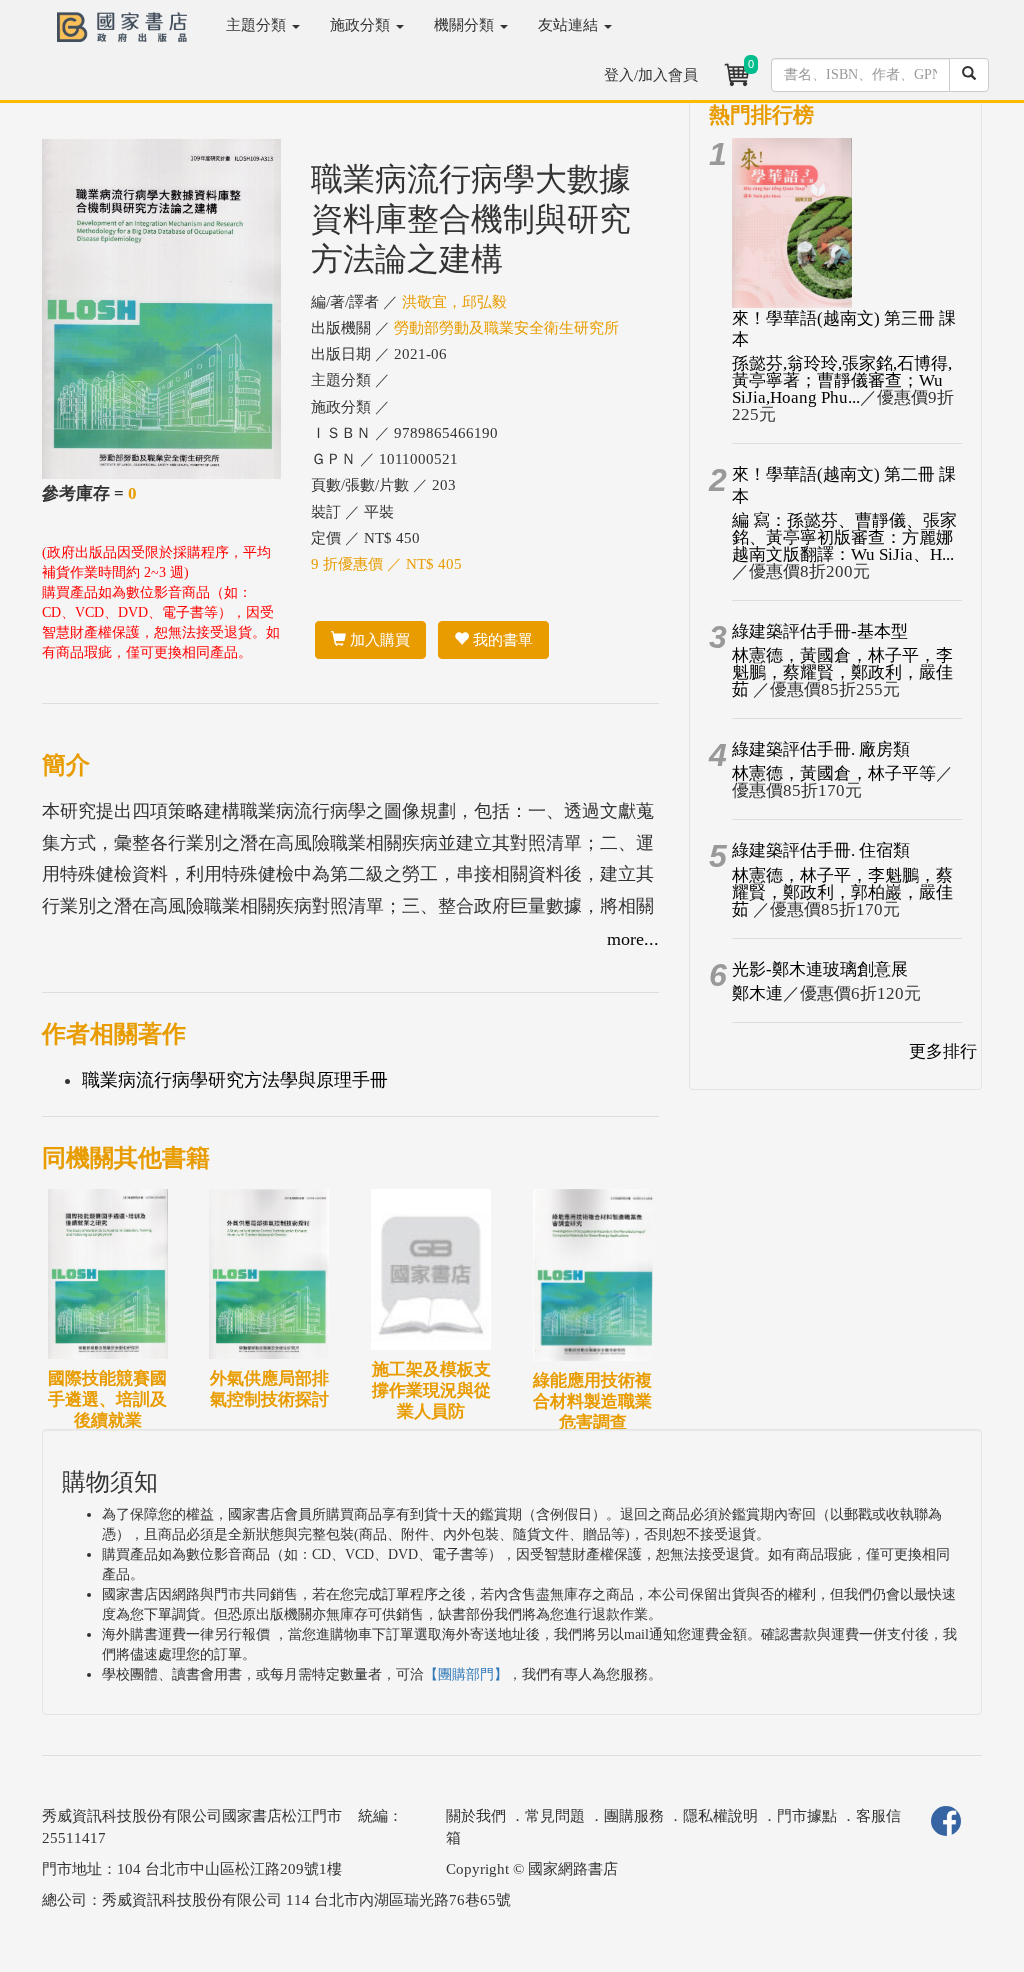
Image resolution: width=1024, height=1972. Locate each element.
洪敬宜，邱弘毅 (454, 302)
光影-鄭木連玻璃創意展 (820, 969)
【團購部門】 (466, 1674)
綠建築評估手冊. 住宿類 (821, 850)
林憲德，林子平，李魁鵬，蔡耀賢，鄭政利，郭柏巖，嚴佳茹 (842, 892)
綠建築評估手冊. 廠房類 (821, 749)
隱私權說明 (720, 1816)
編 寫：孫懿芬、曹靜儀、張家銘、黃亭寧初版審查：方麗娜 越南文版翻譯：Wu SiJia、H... (844, 537)
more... (633, 939)
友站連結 (570, 25)
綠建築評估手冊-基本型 (820, 631)
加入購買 (378, 640)
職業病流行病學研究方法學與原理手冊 (235, 1080)
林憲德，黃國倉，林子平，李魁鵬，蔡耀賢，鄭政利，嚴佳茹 (842, 672)
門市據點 (807, 1816)
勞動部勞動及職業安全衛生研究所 (506, 328)
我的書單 (501, 640)
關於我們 (476, 1816)
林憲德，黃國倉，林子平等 (834, 773)
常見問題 (555, 1816)
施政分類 (362, 25)
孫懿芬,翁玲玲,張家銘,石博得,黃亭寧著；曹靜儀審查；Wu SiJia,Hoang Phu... (842, 380)
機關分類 (466, 25)
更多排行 (943, 1051)
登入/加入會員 (651, 75)
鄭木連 (757, 993)
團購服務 (634, 1816)
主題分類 (258, 25)
